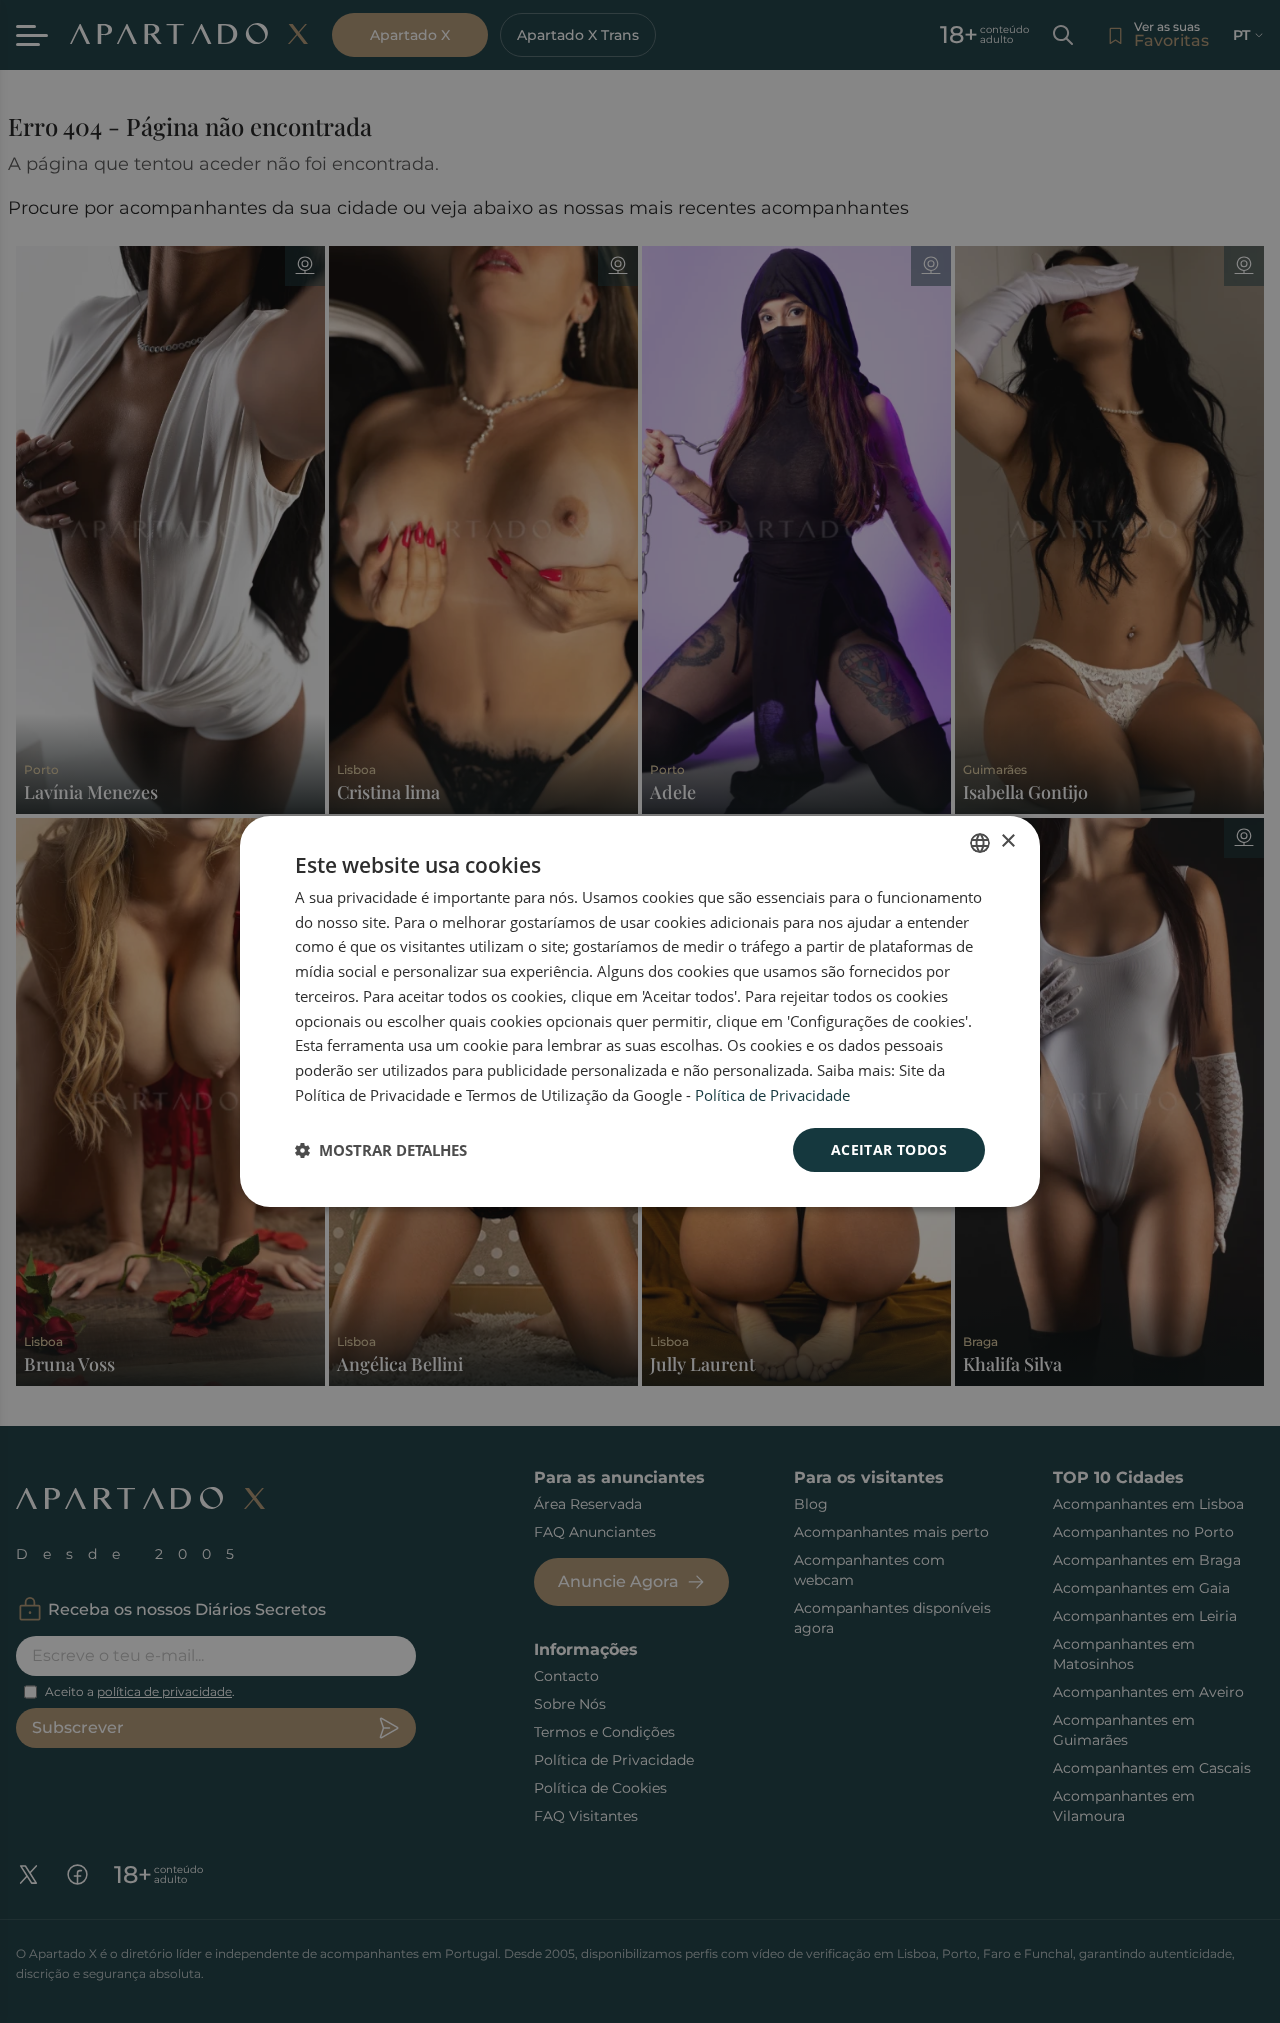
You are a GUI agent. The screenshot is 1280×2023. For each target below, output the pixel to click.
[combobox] (980, 843)
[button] (381, 1150)
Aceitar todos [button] (889, 1149)
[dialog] (640, 1012)
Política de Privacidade (772, 1095)
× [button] (1007, 841)
